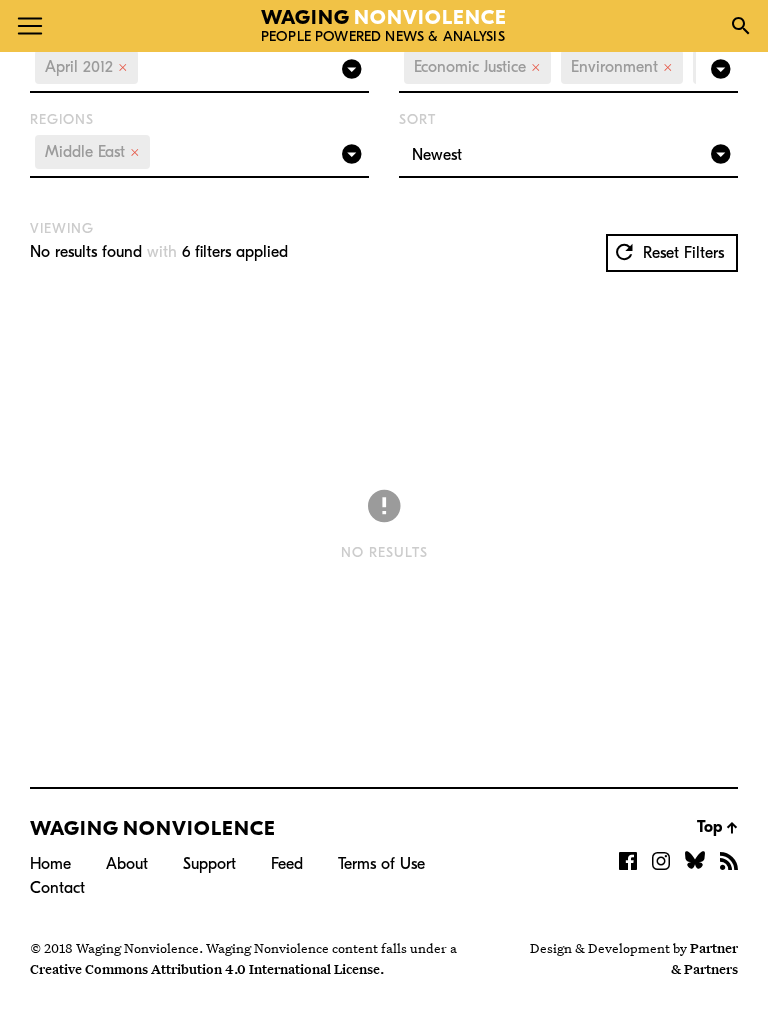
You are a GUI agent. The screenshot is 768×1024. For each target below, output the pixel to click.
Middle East (92, 152)
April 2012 (86, 67)
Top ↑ (717, 827)
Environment (622, 67)
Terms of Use (381, 864)
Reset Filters (681, 253)
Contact (57, 888)
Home (50, 864)
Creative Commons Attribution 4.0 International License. (207, 969)
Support (209, 864)
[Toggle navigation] (30, 26)
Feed (287, 864)
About (127, 864)
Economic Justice (477, 67)
